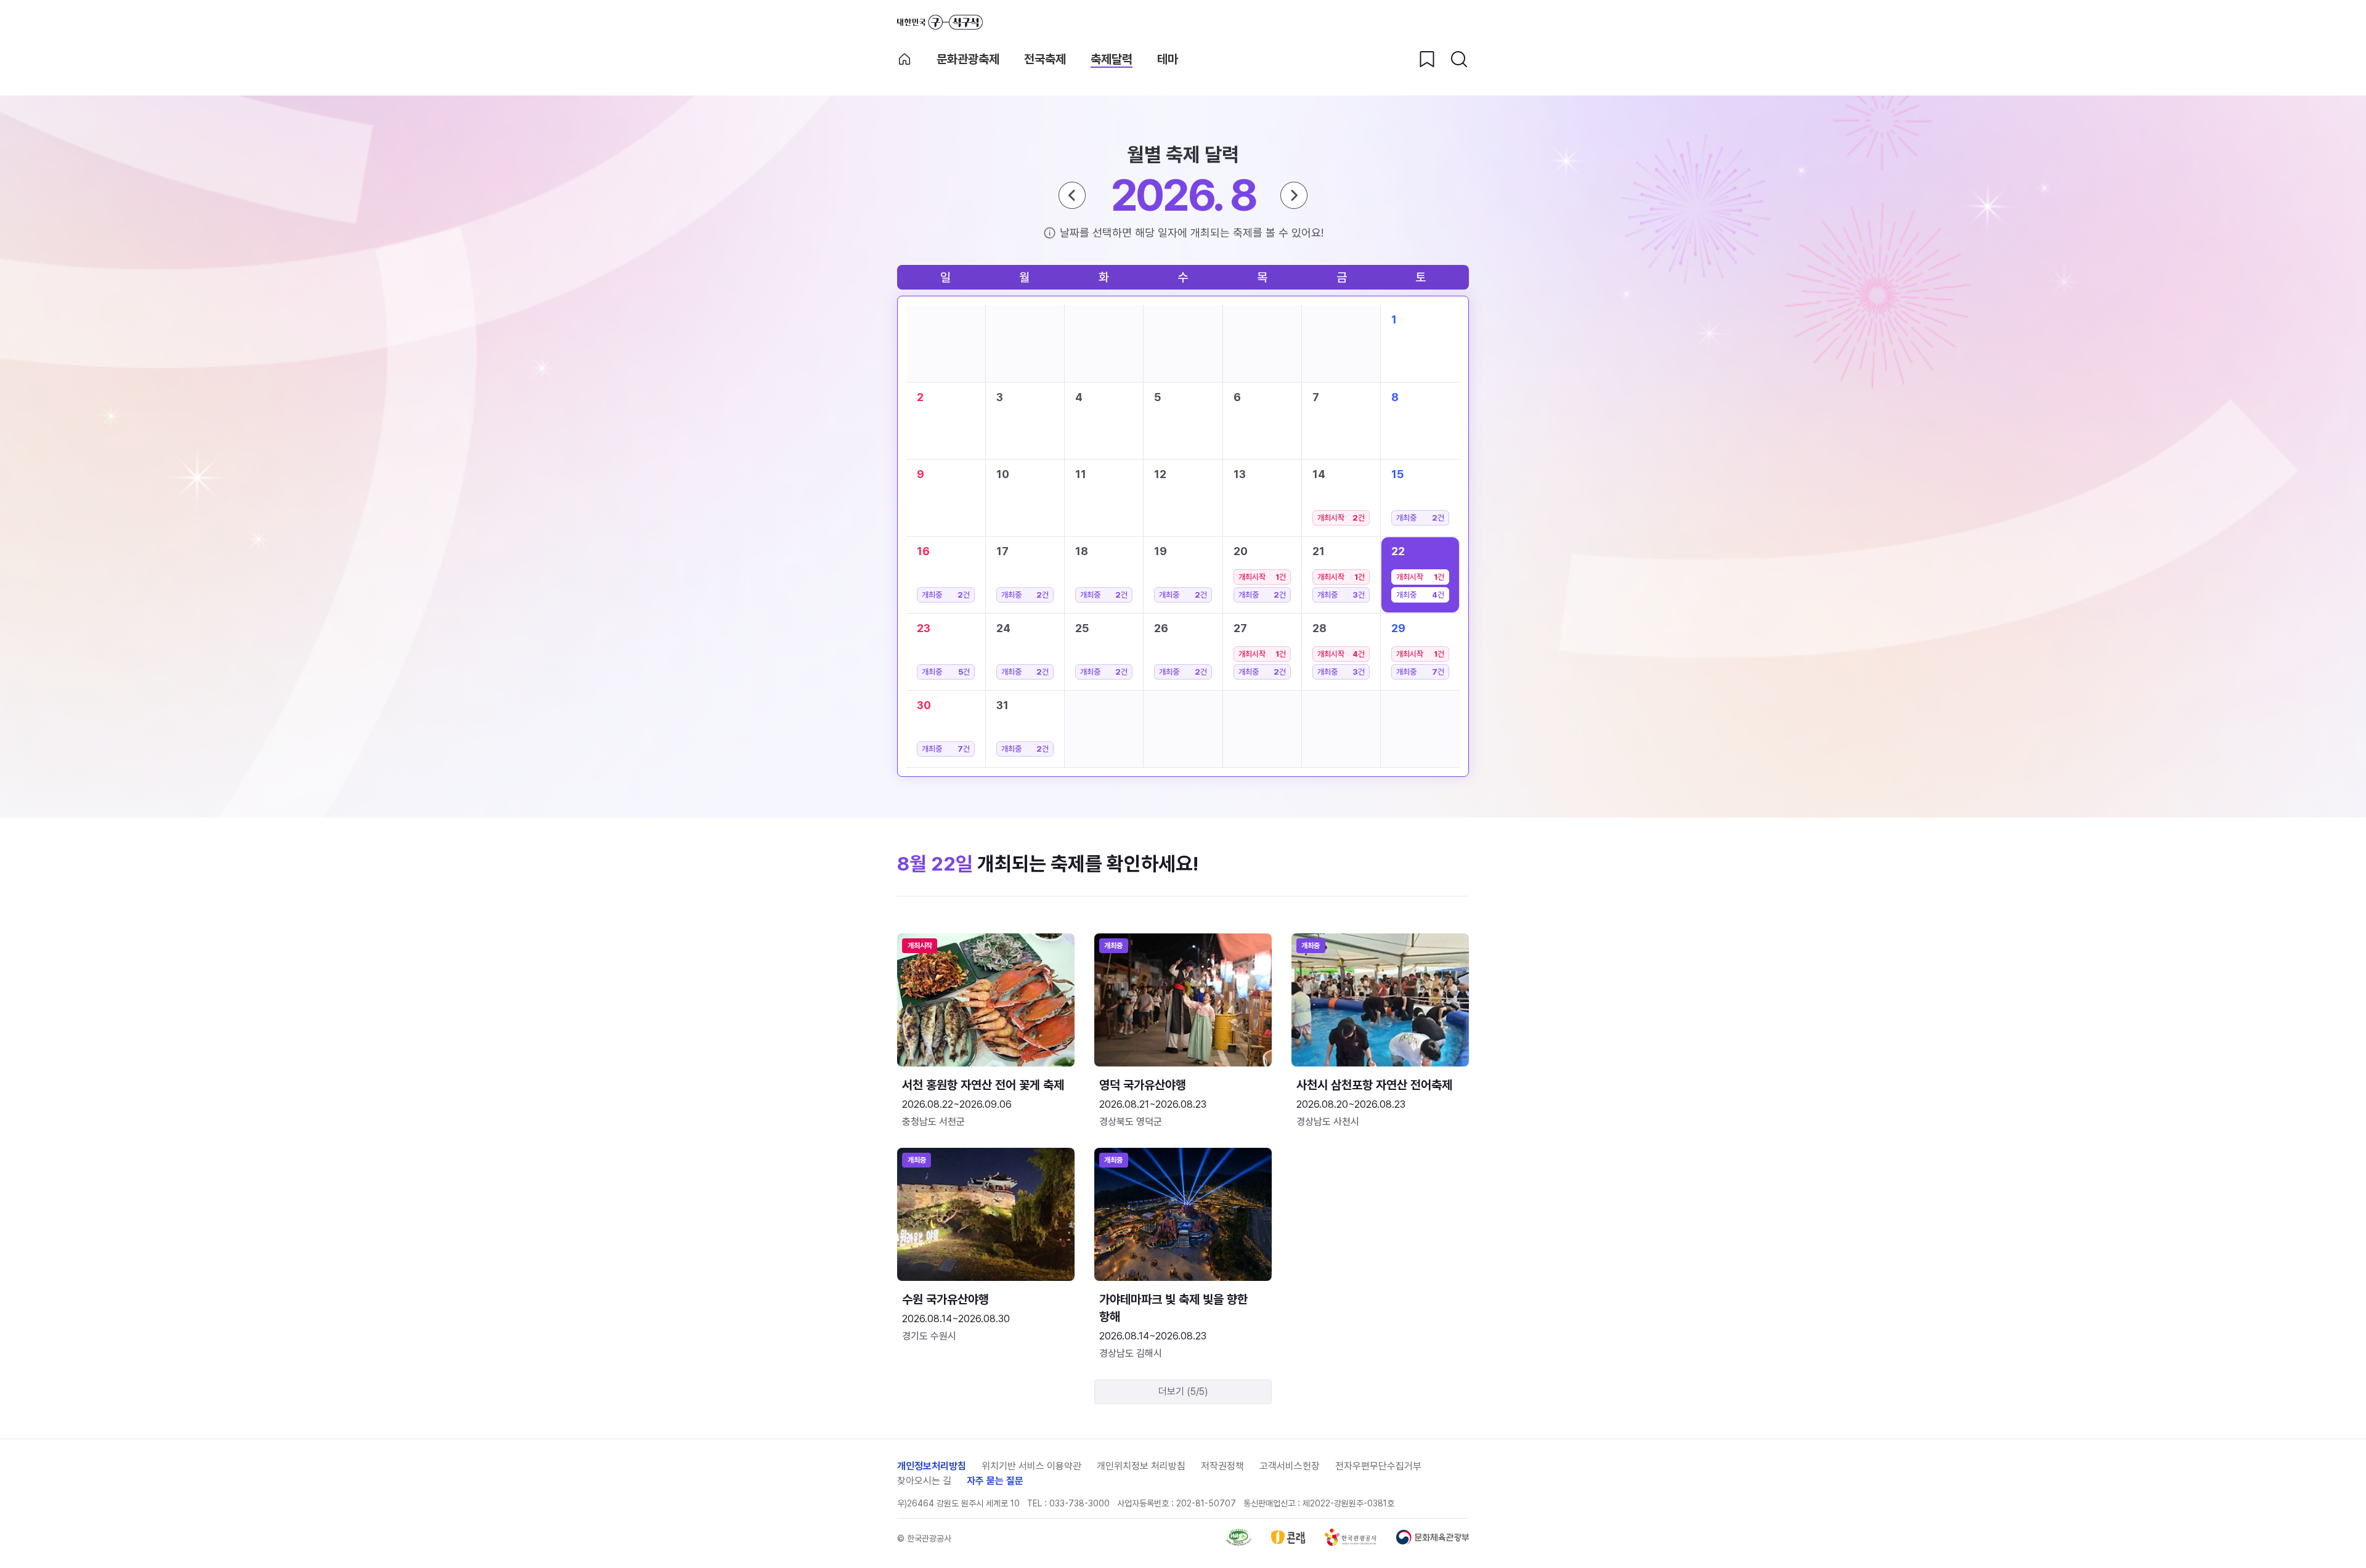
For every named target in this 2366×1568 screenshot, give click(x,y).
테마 (1168, 59)
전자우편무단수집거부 (1378, 1466)
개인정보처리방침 (932, 1466)
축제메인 (905, 59)
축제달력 (1112, 59)
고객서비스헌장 (1290, 1466)
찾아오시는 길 (924, 1481)
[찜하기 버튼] (1427, 59)
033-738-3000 (1079, 1503)
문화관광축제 (968, 59)
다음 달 (1294, 195)
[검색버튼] (1459, 59)
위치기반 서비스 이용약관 (1031, 1466)
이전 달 (1072, 195)
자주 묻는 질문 (995, 1481)
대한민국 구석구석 (940, 22)
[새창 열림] (1239, 1542)
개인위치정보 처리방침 (1141, 1466)
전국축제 (1045, 59)
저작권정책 (1222, 1466)
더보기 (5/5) (1183, 1391)
